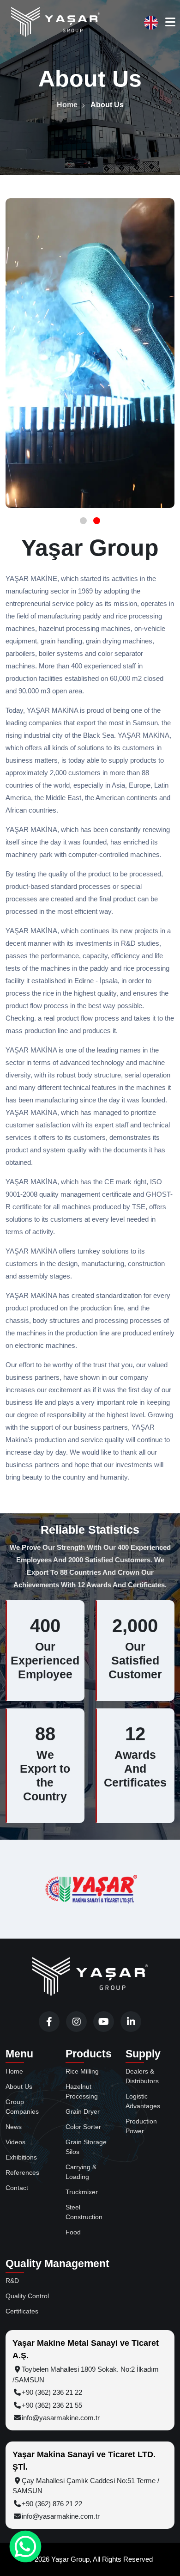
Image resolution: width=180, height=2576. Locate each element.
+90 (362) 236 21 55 (52, 2405)
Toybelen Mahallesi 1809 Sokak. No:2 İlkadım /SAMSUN (86, 2374)
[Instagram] (76, 2022)
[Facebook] (49, 2022)
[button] (83, 521)
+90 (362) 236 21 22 (52, 2392)
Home (67, 105)
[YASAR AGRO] (91, 1889)
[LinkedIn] (131, 2022)
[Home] (90, 1977)
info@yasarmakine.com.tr (61, 2418)
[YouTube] (104, 2022)
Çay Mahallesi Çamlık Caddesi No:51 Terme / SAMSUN (86, 2486)
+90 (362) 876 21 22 (52, 2504)
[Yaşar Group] (55, 22)
